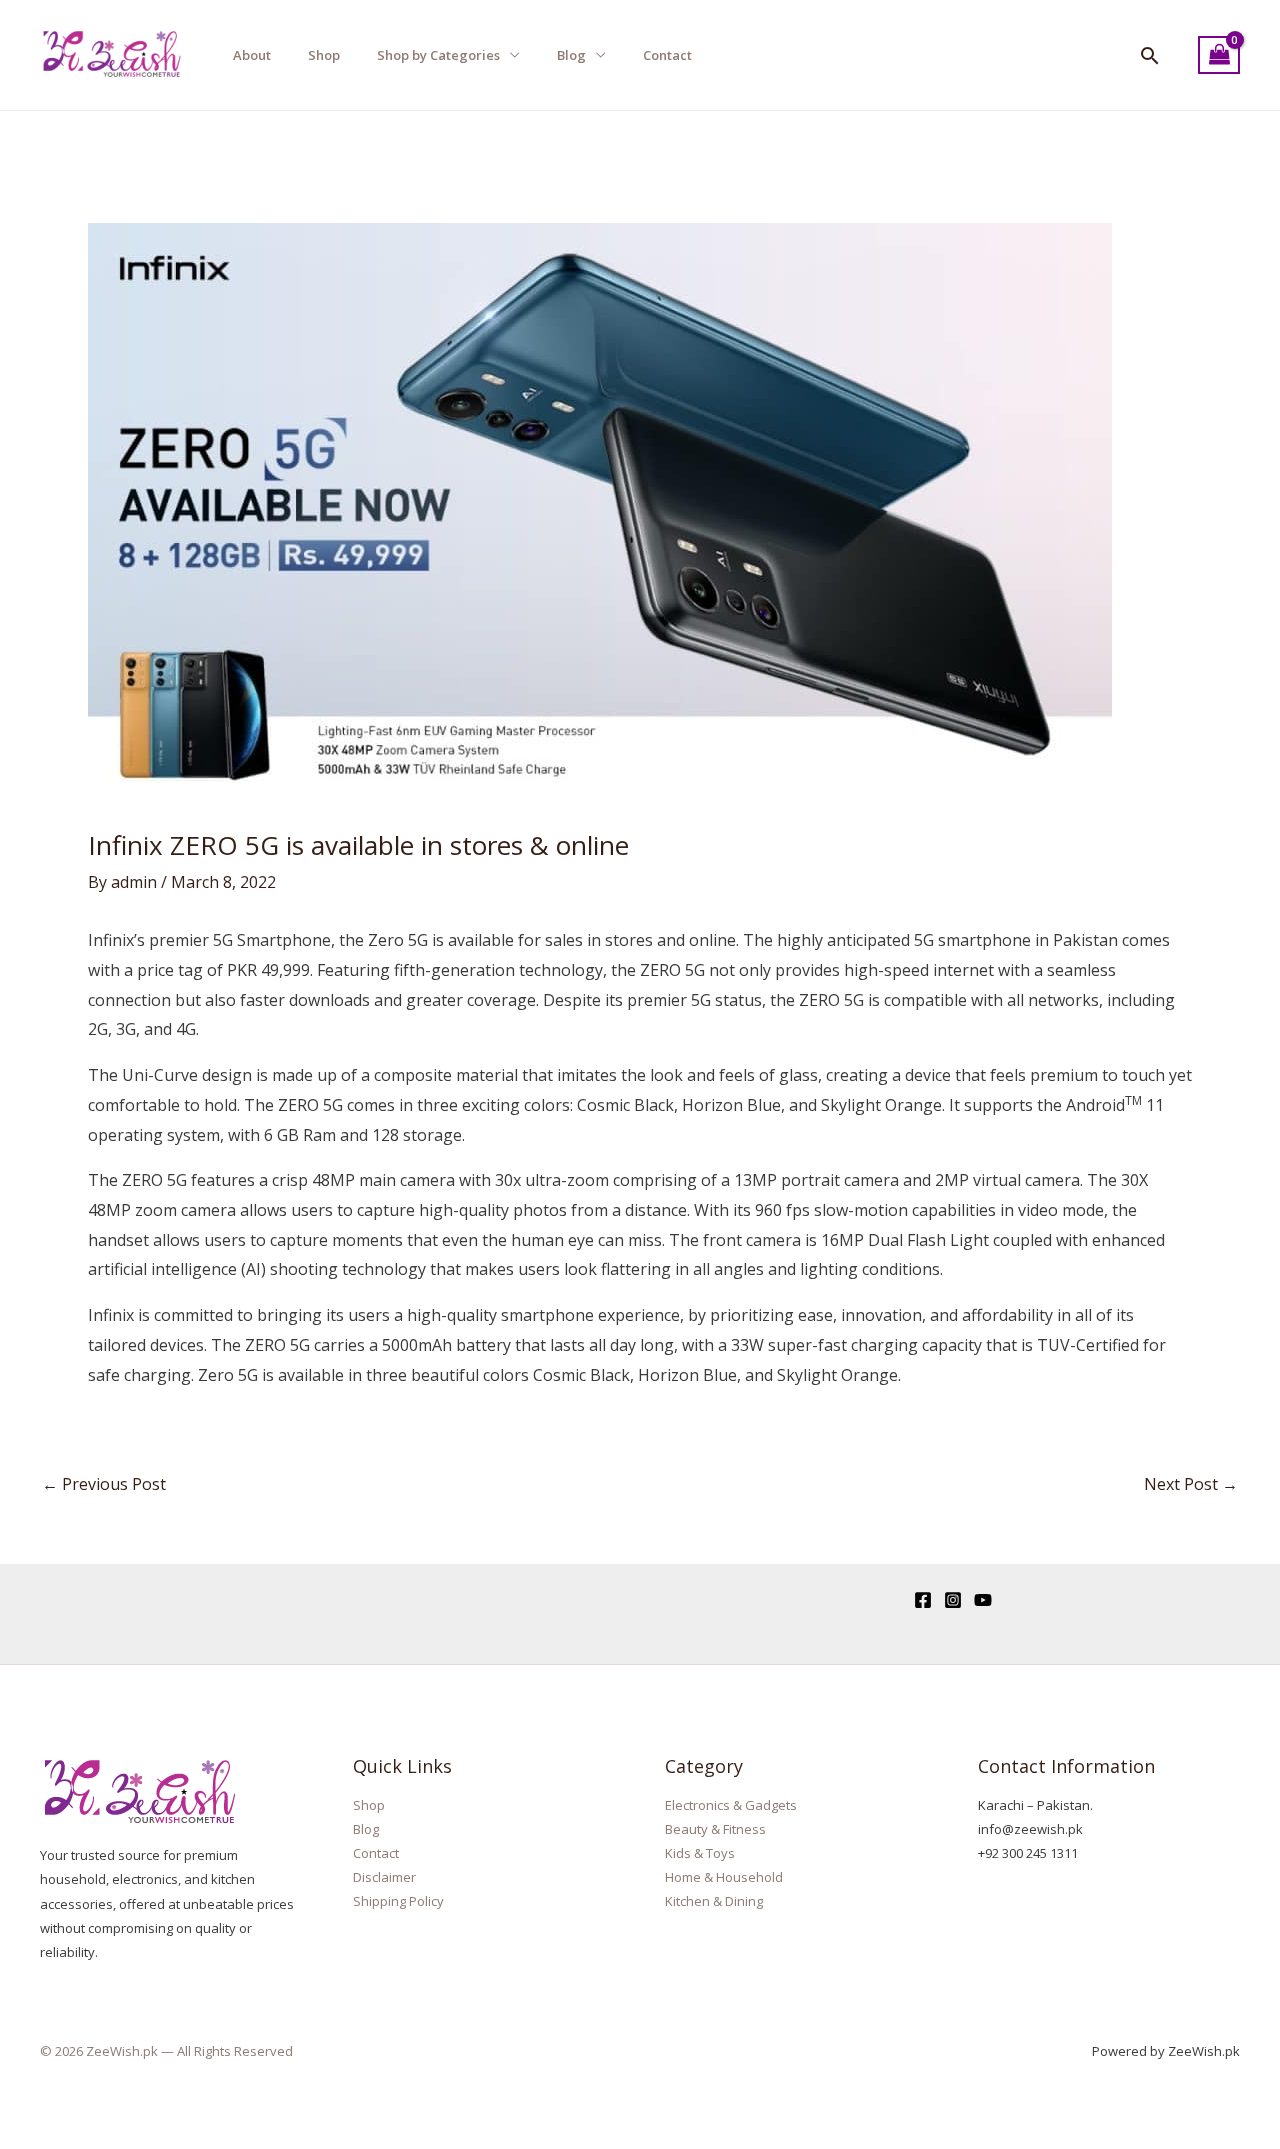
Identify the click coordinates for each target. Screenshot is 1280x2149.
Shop (324, 55)
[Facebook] (923, 1600)
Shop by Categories (438, 55)
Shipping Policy (398, 1901)
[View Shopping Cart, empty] (1219, 55)
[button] (1150, 55)
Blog (571, 55)
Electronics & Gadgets (731, 1805)
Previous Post (104, 1484)
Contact (667, 55)
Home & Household (724, 1877)
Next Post (1191, 1484)
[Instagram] (953, 1600)
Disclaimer (384, 1877)
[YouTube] (983, 1600)
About (252, 55)
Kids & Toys (700, 1853)
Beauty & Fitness (715, 1829)
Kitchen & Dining (714, 1901)
